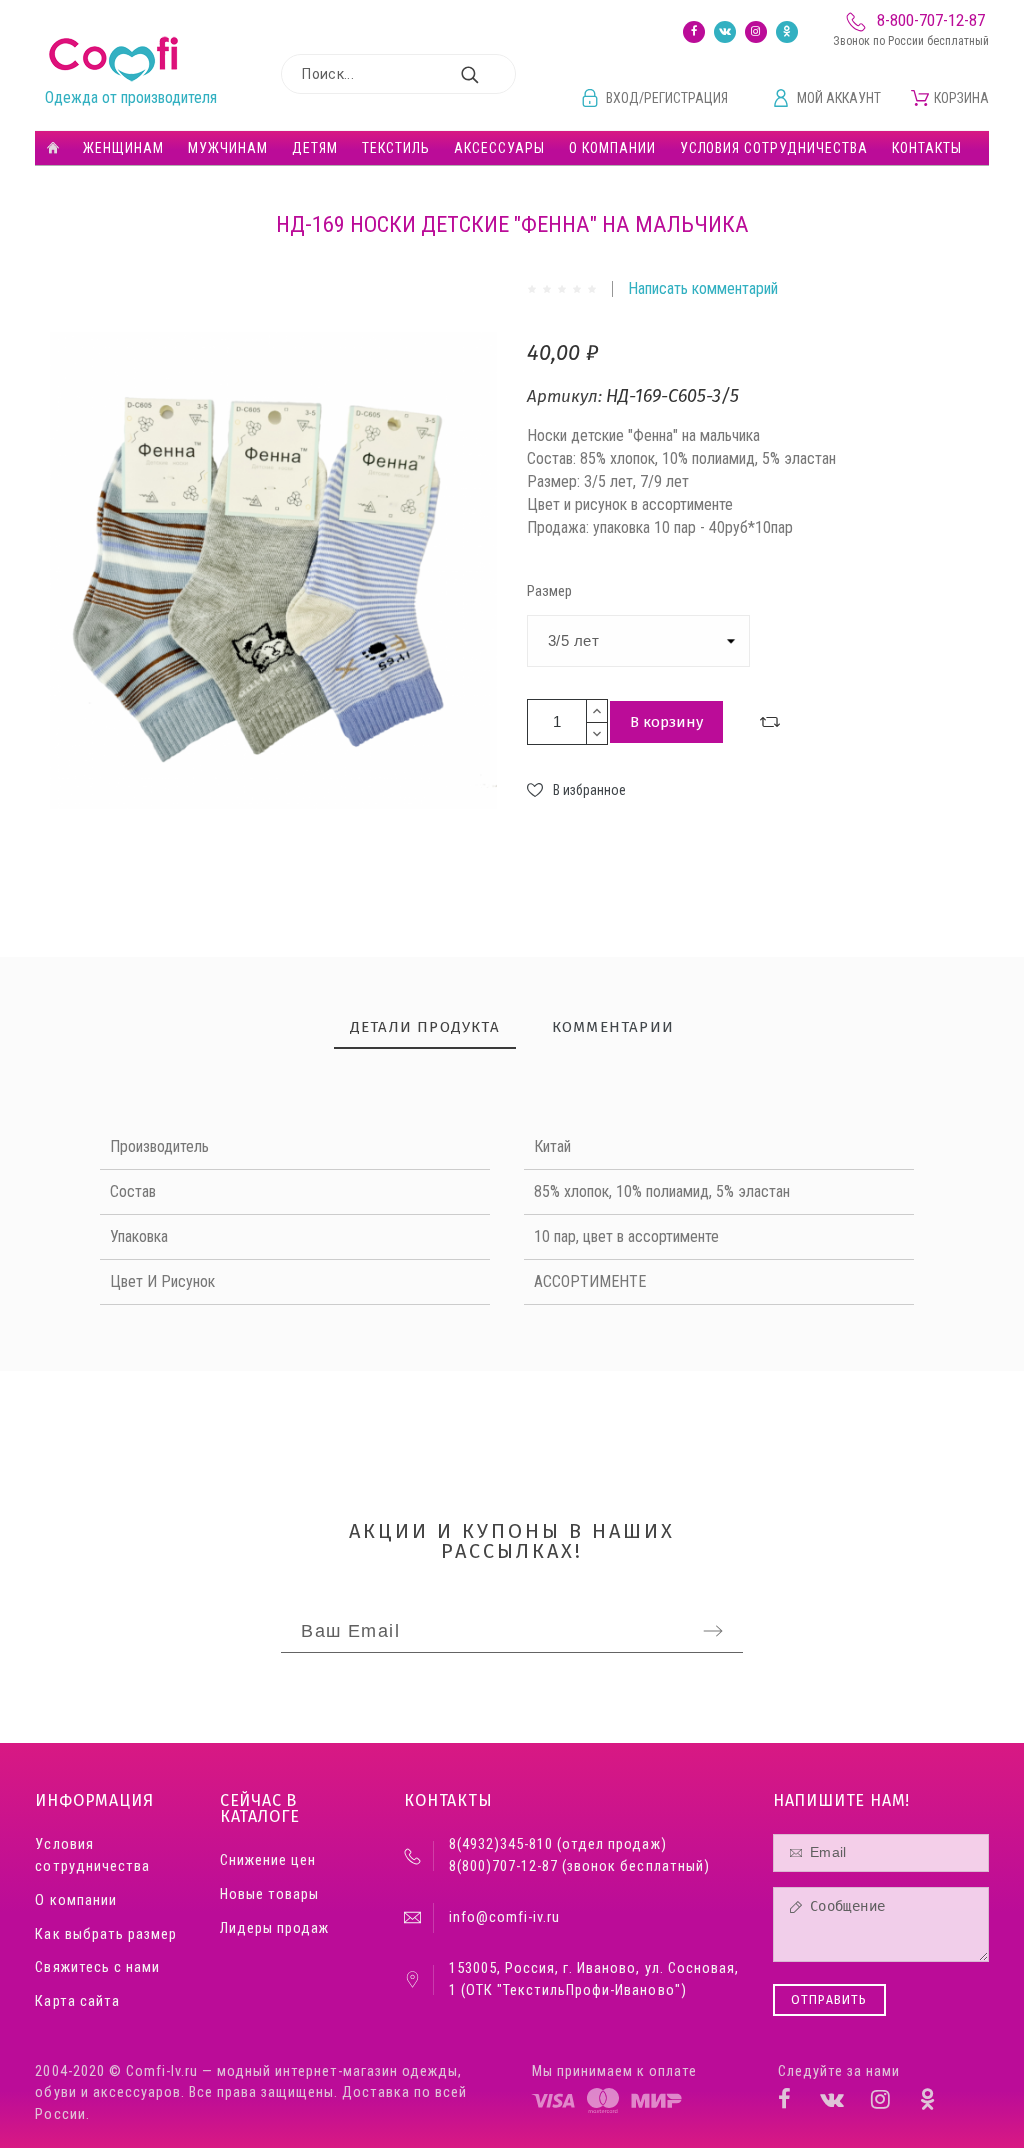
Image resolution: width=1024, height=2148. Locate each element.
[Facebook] (694, 32)
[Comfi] (113, 59)
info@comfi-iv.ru (504, 1917)
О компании (75, 1900)
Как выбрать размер (105, 1934)
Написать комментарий (703, 288)
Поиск (491, 74)
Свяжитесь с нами (97, 1967)
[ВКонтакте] (725, 32)
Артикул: (566, 396)
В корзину (666, 722)
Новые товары (269, 1894)
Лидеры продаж (274, 1928)
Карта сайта (77, 2001)
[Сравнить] (770, 722)
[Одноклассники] (787, 32)
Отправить (612, 1415)
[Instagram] (756, 32)
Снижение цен (268, 1860)
